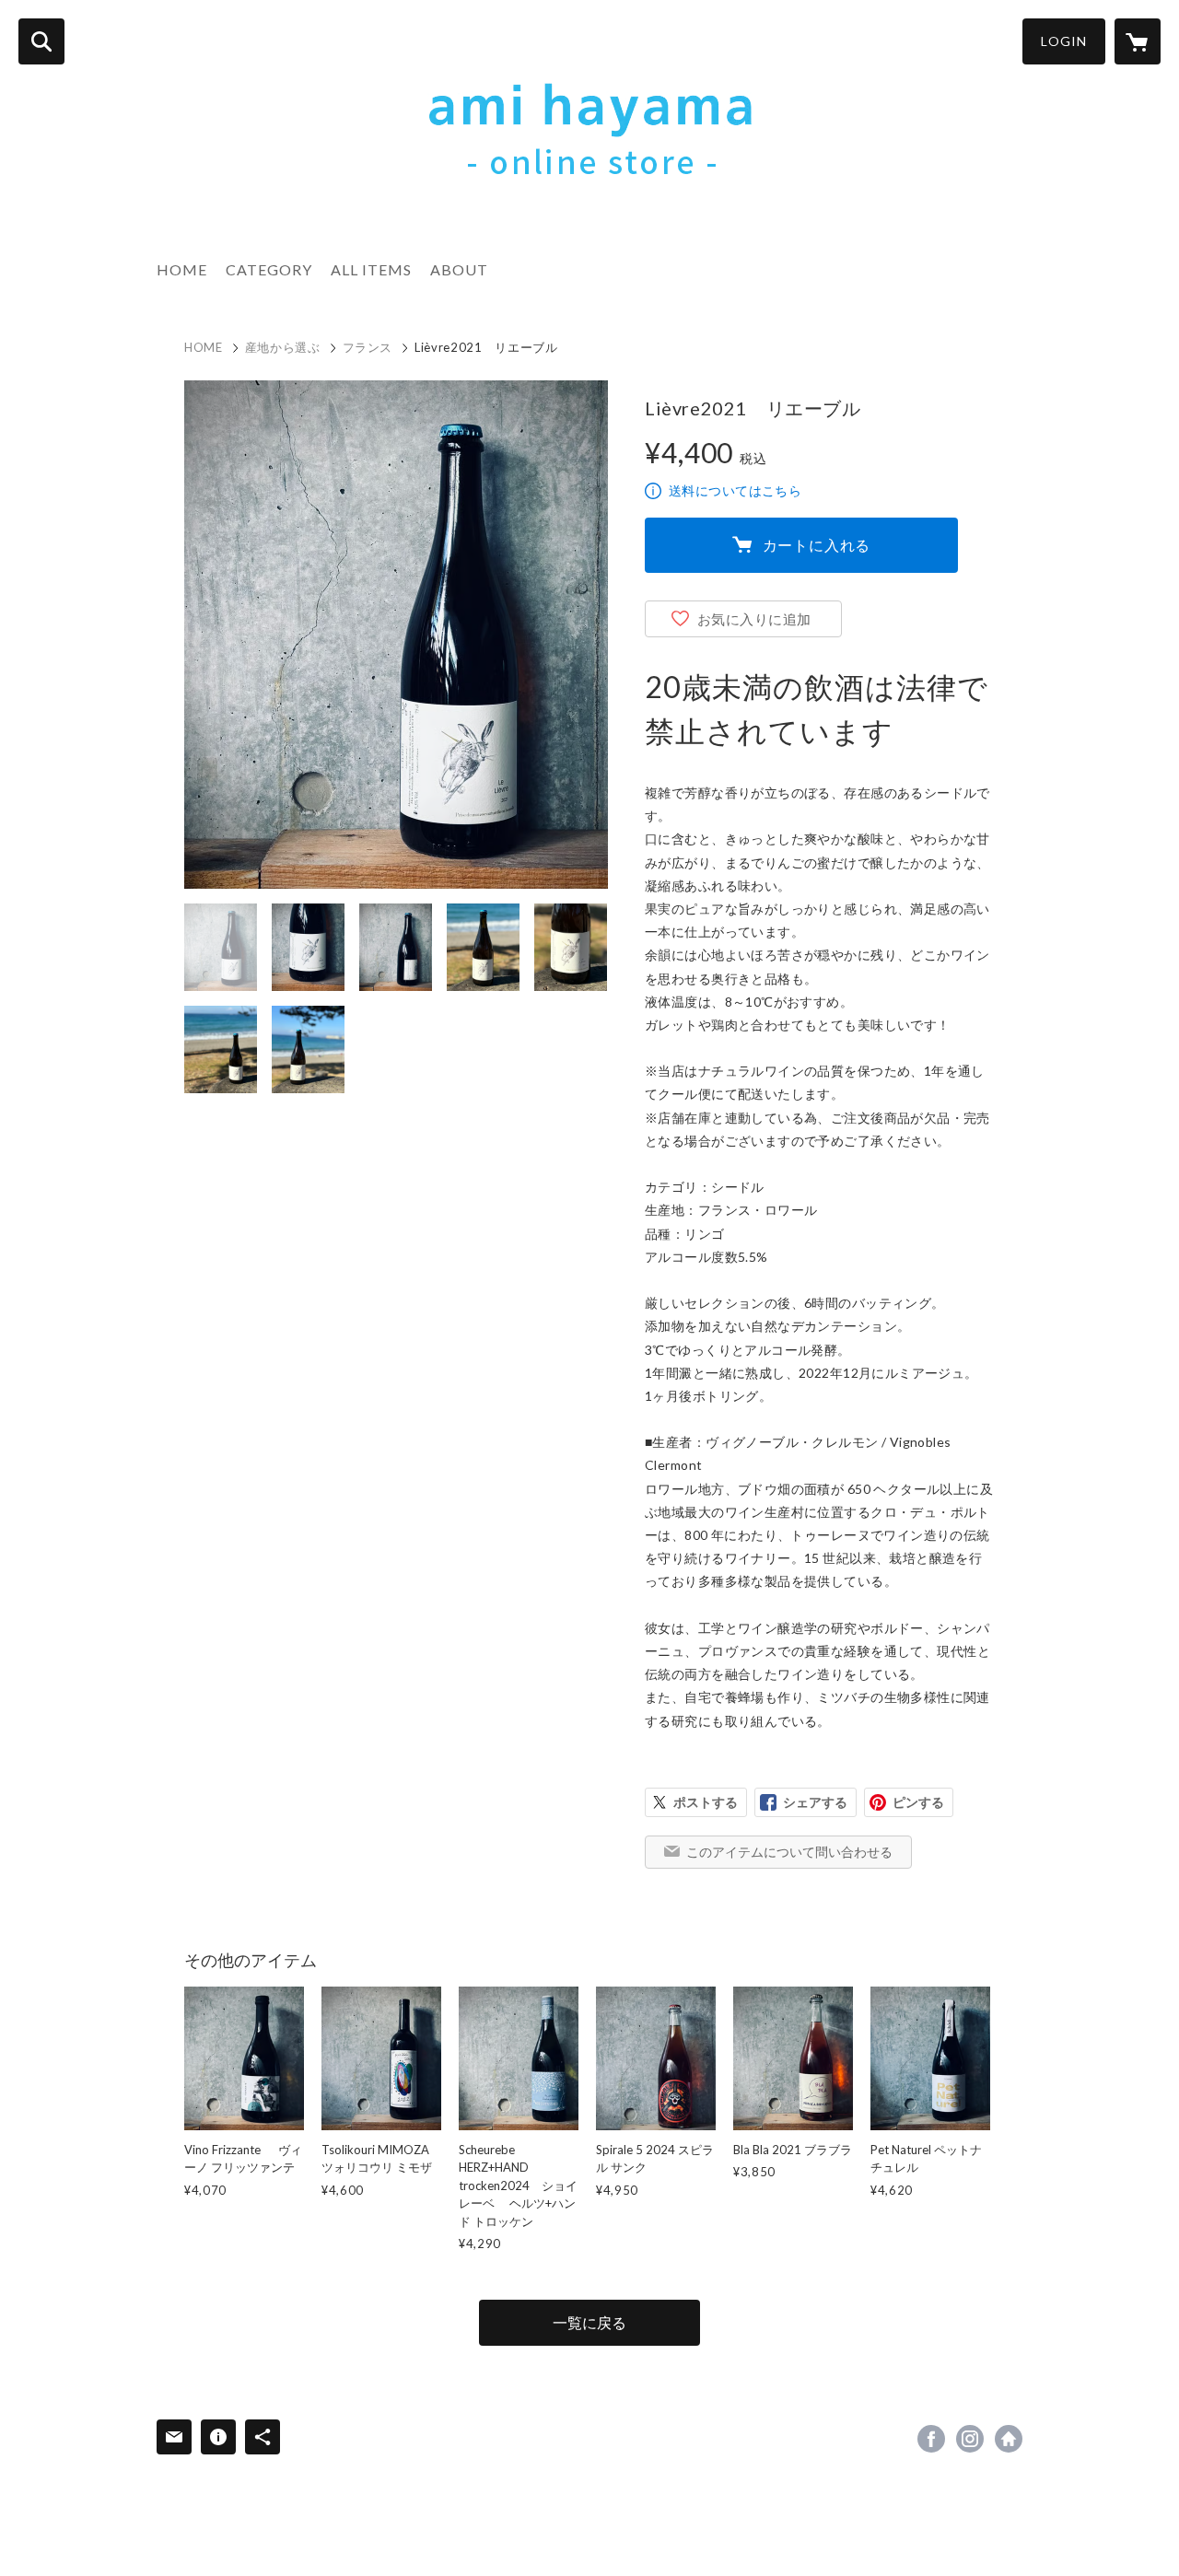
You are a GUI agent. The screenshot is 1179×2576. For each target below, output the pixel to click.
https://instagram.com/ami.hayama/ (970, 2439)
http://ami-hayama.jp (1009, 2439)
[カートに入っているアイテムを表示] (1138, 41)
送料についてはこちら (735, 490)
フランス (368, 347)
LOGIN (1064, 41)
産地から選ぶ (283, 347)
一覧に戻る (589, 2322)
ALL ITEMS (371, 269)
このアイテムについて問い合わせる (789, 1852)
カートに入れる (817, 545)
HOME (182, 269)
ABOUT (459, 269)
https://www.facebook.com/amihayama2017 (931, 2439)
